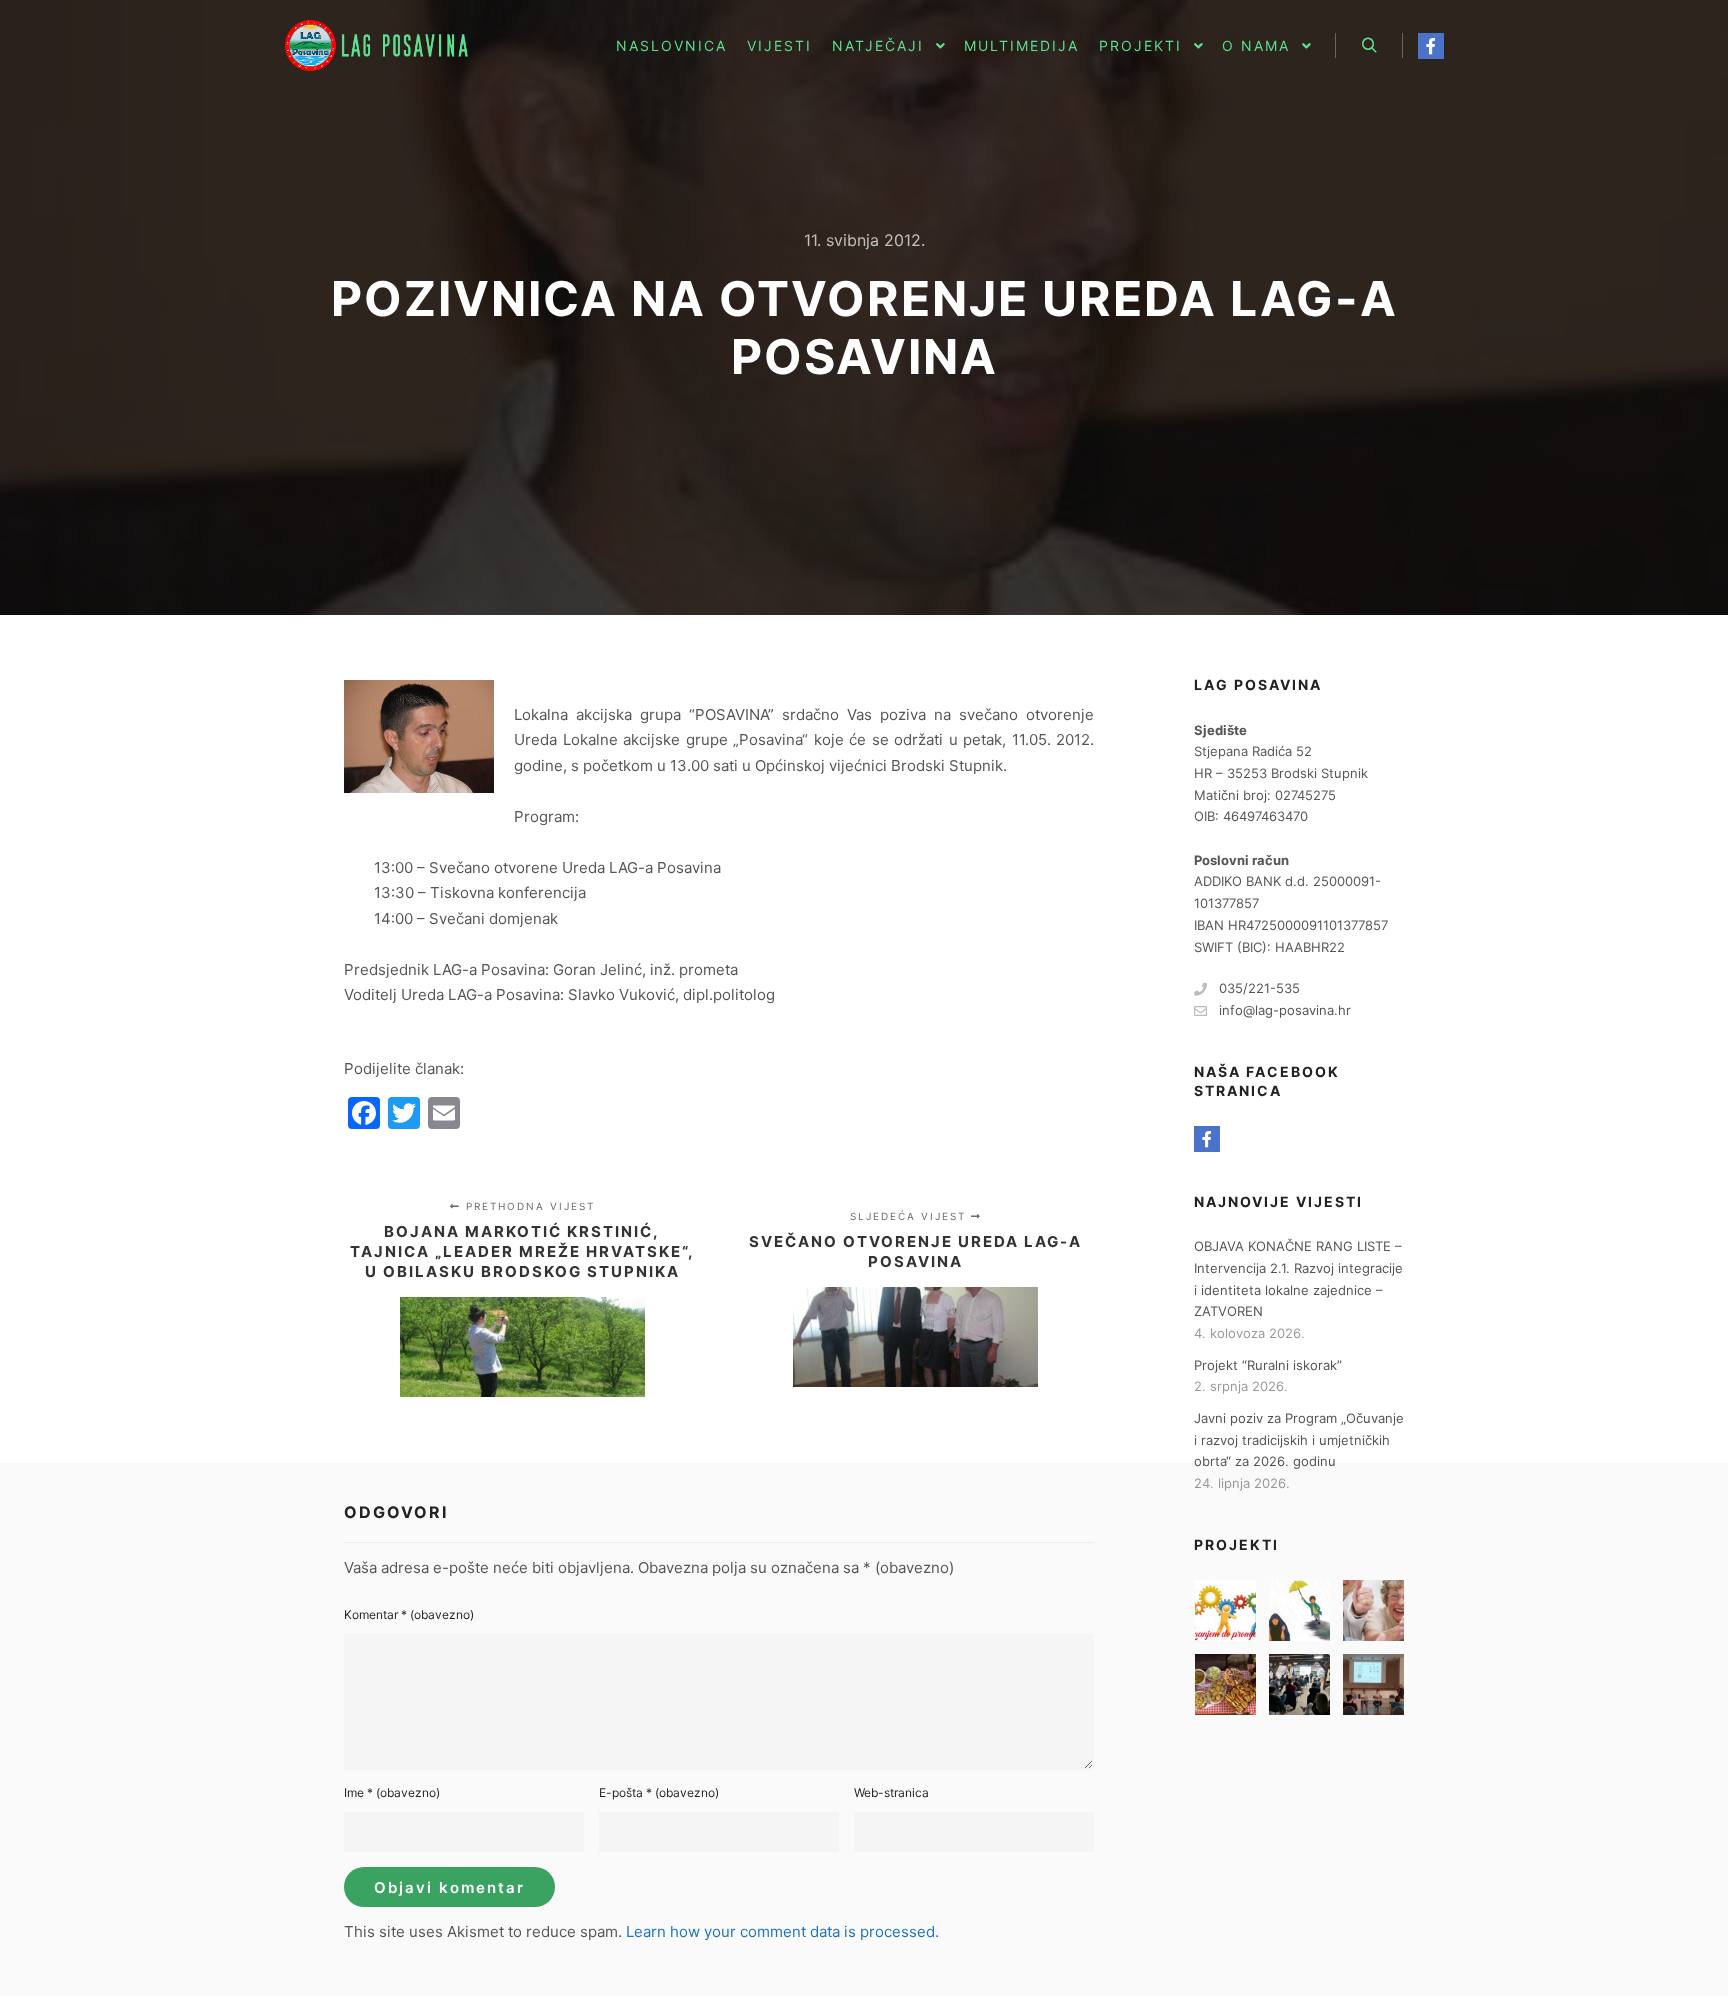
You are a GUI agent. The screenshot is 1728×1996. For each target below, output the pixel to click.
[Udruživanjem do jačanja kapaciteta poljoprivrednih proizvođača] (1299, 1684)
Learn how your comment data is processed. (782, 1931)
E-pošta (659, 1792)
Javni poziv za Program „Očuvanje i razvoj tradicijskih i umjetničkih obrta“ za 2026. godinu (1299, 1439)
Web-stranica (891, 1792)
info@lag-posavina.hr (1285, 1010)
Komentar (409, 1614)
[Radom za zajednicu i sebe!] (1373, 1684)
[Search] (1369, 46)
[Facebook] (1431, 46)
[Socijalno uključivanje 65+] (1373, 1610)
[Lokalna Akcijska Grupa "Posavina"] (384, 45)
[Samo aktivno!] (1299, 1610)
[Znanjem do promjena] (1225, 1610)
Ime (392, 1792)
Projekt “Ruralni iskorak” (1268, 1365)
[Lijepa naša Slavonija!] (1225, 1684)
